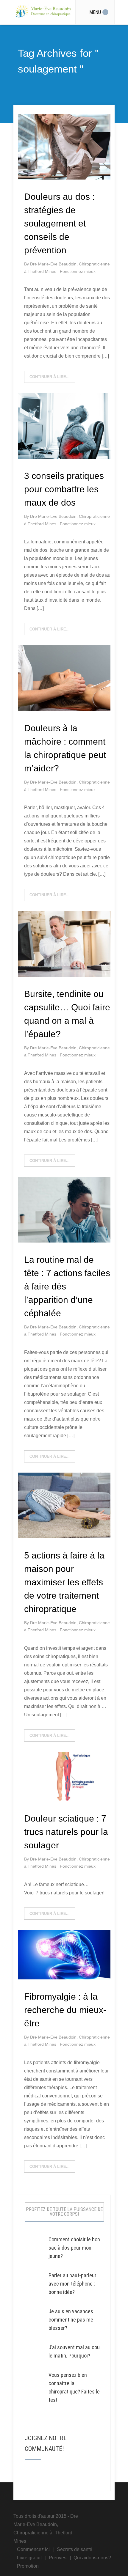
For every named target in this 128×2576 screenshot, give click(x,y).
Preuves (58, 2558)
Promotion (28, 2566)
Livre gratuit (29, 2558)
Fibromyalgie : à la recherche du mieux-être (65, 2010)
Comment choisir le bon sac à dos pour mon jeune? (74, 2248)
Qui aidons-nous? (92, 2558)
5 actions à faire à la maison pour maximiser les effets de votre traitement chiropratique (64, 1582)
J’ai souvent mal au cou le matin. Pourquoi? (74, 2351)
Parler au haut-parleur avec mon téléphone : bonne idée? (72, 2284)
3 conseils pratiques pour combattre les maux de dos (64, 489)
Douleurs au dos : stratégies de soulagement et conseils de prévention (59, 223)
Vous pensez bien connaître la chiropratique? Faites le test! (74, 2387)
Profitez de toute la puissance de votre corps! (64, 2212)
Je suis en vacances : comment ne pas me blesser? (72, 2320)
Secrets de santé (75, 2549)
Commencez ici (33, 2549)
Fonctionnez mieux (78, 271)
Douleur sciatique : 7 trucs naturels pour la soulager (66, 1832)
